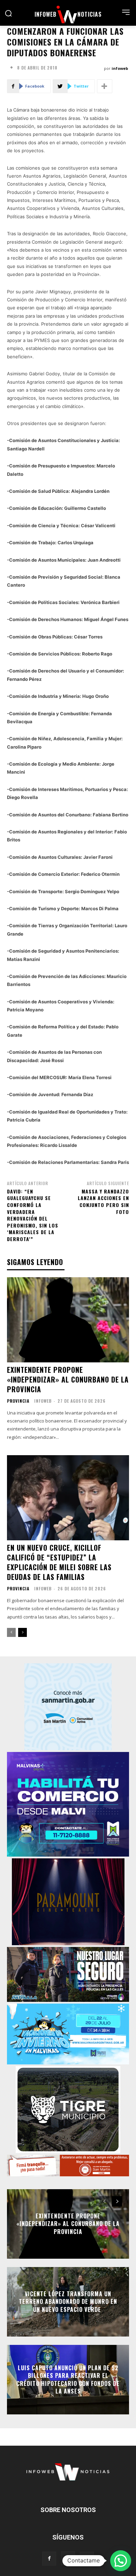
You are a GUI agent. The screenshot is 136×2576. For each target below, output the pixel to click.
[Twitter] (87, 2559)
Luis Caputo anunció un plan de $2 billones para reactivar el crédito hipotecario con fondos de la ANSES (68, 2379)
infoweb (120, 68)
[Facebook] (49, 2559)
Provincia (18, 1401)
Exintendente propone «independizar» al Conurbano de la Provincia (68, 1379)
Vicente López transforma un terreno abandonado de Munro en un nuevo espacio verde (68, 2302)
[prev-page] (11, 1632)
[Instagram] (68, 2558)
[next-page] (22, 1632)
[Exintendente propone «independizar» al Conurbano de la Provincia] (68, 1320)
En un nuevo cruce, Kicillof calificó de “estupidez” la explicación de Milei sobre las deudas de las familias (59, 1562)
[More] (105, 86)
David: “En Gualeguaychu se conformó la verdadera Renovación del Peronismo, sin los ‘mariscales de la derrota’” (33, 1215)
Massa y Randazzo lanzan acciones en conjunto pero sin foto (103, 1201)
